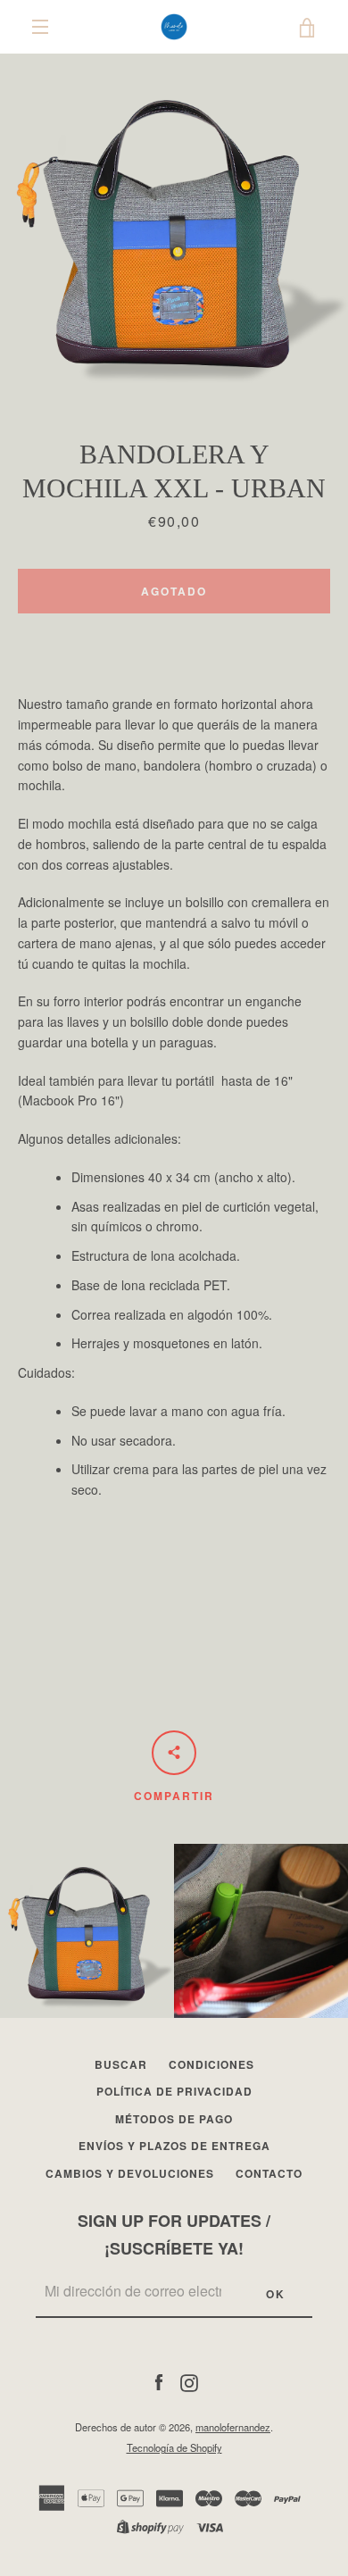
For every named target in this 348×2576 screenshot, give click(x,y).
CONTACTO (269, 2173)
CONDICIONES (211, 2064)
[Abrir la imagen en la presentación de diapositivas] (174, 228)
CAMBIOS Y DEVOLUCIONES (130, 2173)
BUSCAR (121, 2064)
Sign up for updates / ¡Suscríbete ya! (174, 2234)
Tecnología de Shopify (174, 2447)
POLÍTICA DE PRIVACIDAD (174, 2091)
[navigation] (40, 27)
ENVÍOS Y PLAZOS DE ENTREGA (174, 2146)
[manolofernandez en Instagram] (189, 2381)
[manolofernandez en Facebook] (159, 2381)
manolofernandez (233, 2427)
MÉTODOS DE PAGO (174, 2119)
